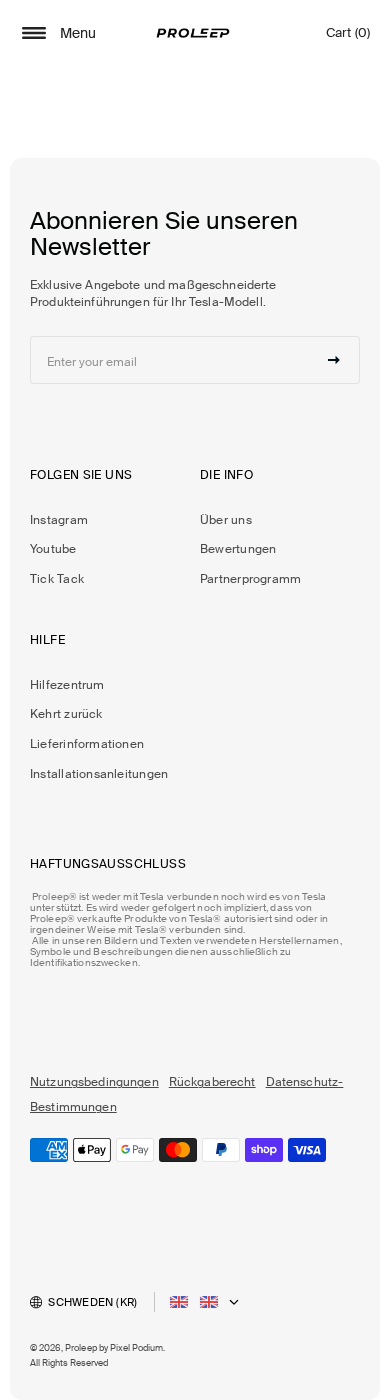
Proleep (81, 1348)
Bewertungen (238, 549)
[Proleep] (193, 33)
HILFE (47, 640)
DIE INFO (226, 475)
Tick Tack (57, 579)
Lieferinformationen (87, 744)
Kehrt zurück (66, 714)
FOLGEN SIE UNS (81, 475)
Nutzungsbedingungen (94, 1082)
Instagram (59, 520)
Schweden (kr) (92, 1302)
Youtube (53, 549)
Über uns (226, 520)
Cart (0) (348, 37)
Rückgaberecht (212, 1082)
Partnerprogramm (250, 579)
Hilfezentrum (67, 685)
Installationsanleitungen (99, 774)
